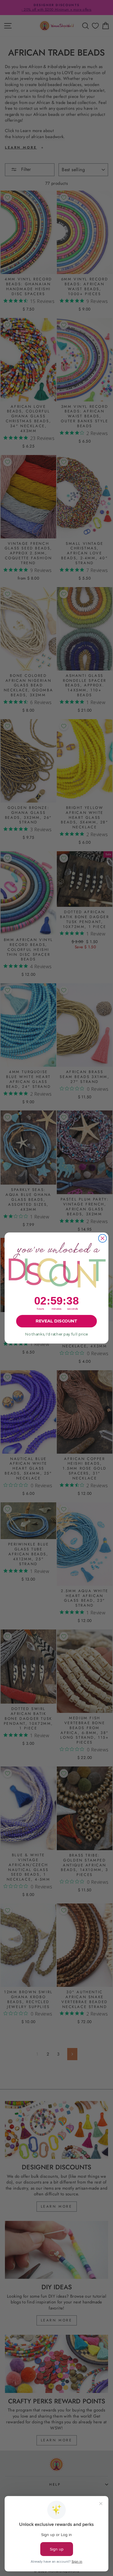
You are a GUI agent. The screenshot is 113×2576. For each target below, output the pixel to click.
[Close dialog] (103, 1238)
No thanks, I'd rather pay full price (57, 1334)
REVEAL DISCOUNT (56, 1321)
